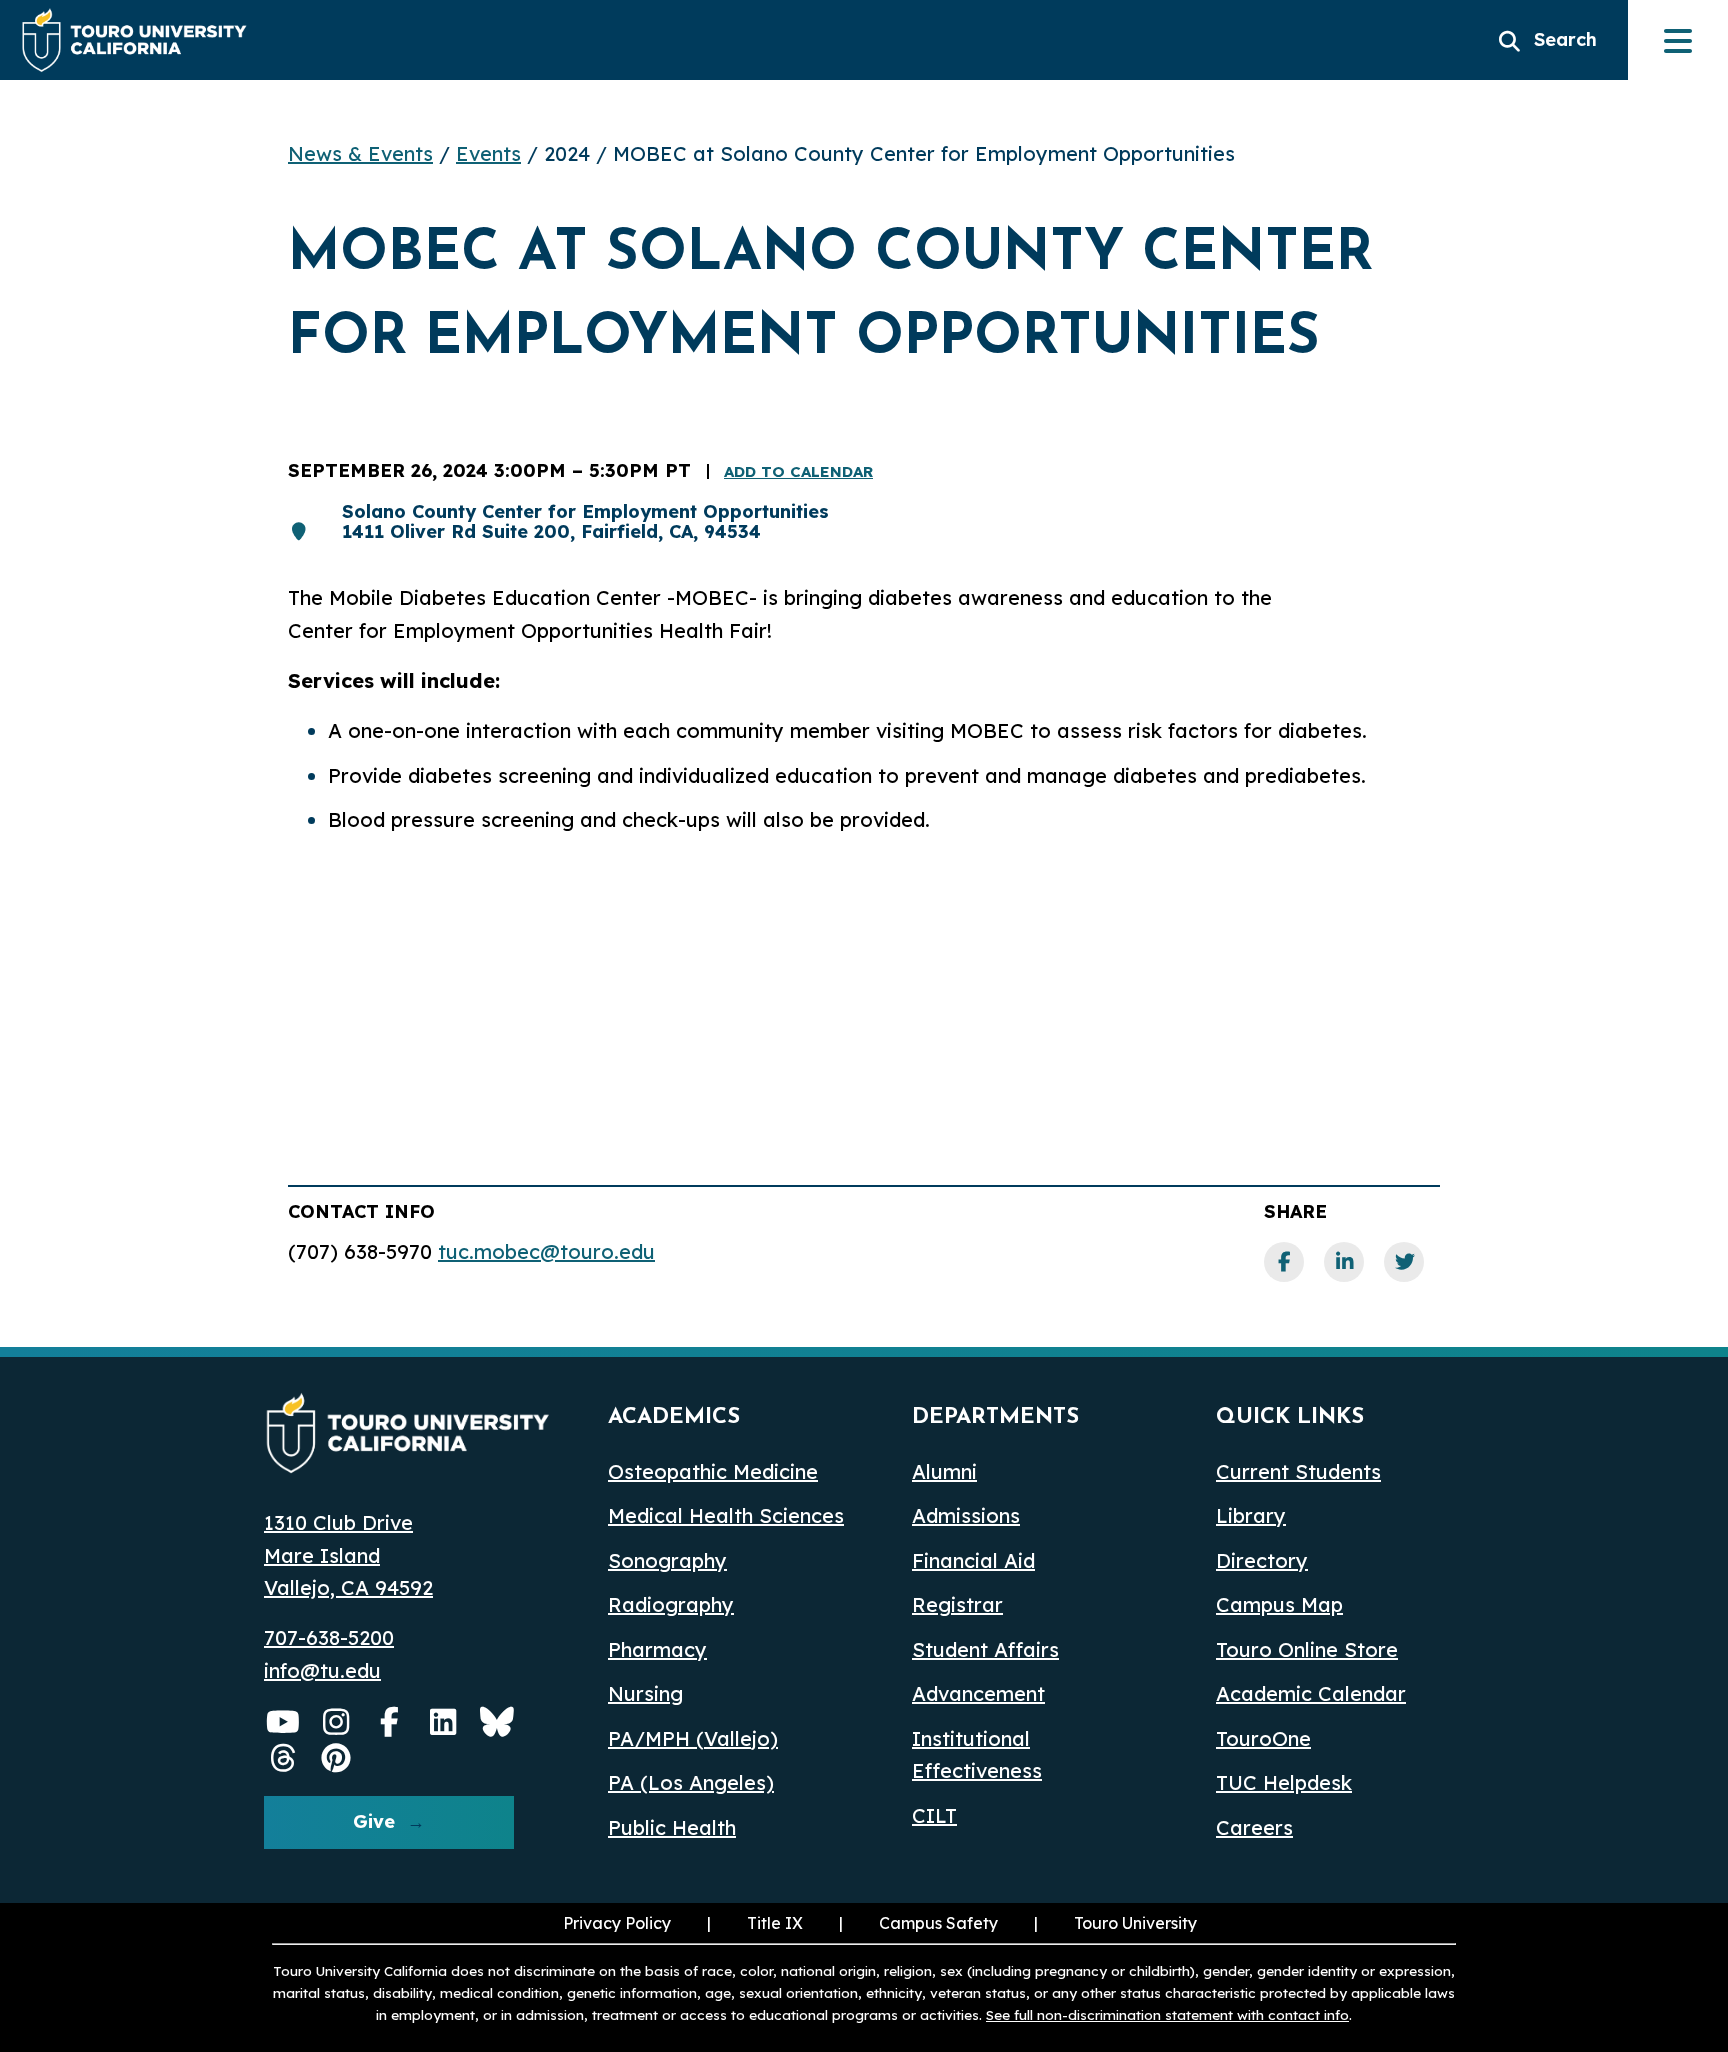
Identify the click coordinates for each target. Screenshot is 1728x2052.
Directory (1262, 1560)
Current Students (1298, 1471)
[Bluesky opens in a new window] (497, 1722)
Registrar (957, 1604)
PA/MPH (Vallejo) (693, 1738)
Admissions (966, 1515)
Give (374, 1821)
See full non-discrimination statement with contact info (1167, 2014)
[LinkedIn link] (1344, 1262)
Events (488, 153)
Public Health (672, 1827)
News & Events (360, 153)
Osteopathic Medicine (713, 1471)
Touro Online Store (1307, 1649)
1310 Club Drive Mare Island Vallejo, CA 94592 (348, 1555)
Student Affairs (985, 1649)
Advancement (978, 1693)
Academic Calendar (1311, 1693)
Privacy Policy (617, 1923)
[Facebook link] (1284, 1262)
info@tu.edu (322, 1670)
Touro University (1113, 1923)
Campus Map (1279, 1604)
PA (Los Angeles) (691, 1782)
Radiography (671, 1604)
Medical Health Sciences (726, 1515)
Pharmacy (657, 1649)
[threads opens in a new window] (283, 1758)
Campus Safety (938, 1923)
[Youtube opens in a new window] (283, 1722)
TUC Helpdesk (1284, 1782)
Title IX (753, 1923)
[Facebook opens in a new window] (390, 1722)
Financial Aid (973, 1560)
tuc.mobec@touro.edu (546, 1251)
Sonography (667, 1560)
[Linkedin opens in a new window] (444, 1722)
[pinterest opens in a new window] (337, 1758)
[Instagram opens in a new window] (337, 1722)
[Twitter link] (1404, 1262)
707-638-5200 (329, 1637)
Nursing (645, 1693)
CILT (934, 1815)
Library (1251, 1515)
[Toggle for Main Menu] (1678, 40)
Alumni (944, 1471)
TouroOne (1263, 1738)
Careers (1254, 1827)
